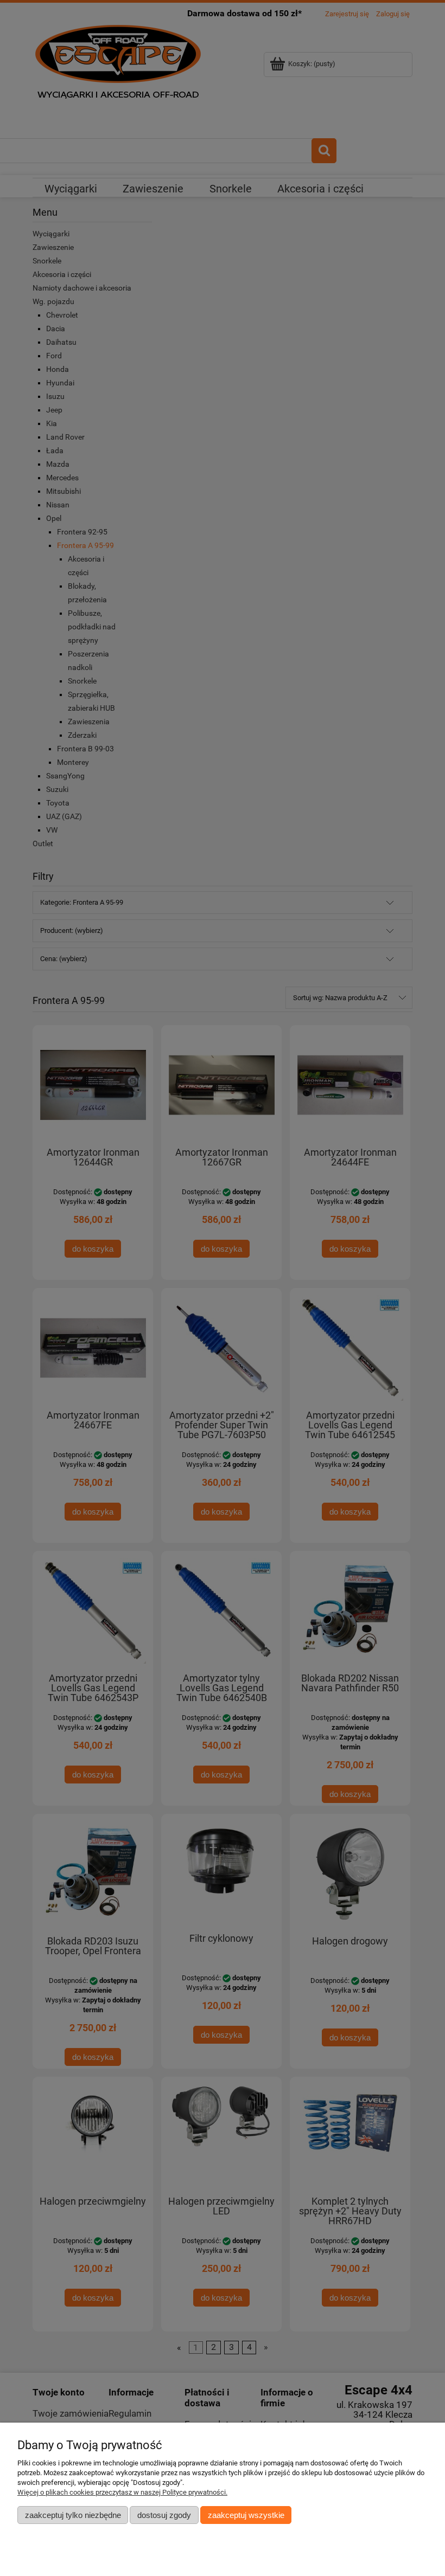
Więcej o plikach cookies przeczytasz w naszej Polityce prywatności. (122, 2492)
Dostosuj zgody (164, 2515)
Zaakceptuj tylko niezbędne (73, 2515)
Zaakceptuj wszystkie (246, 2515)
